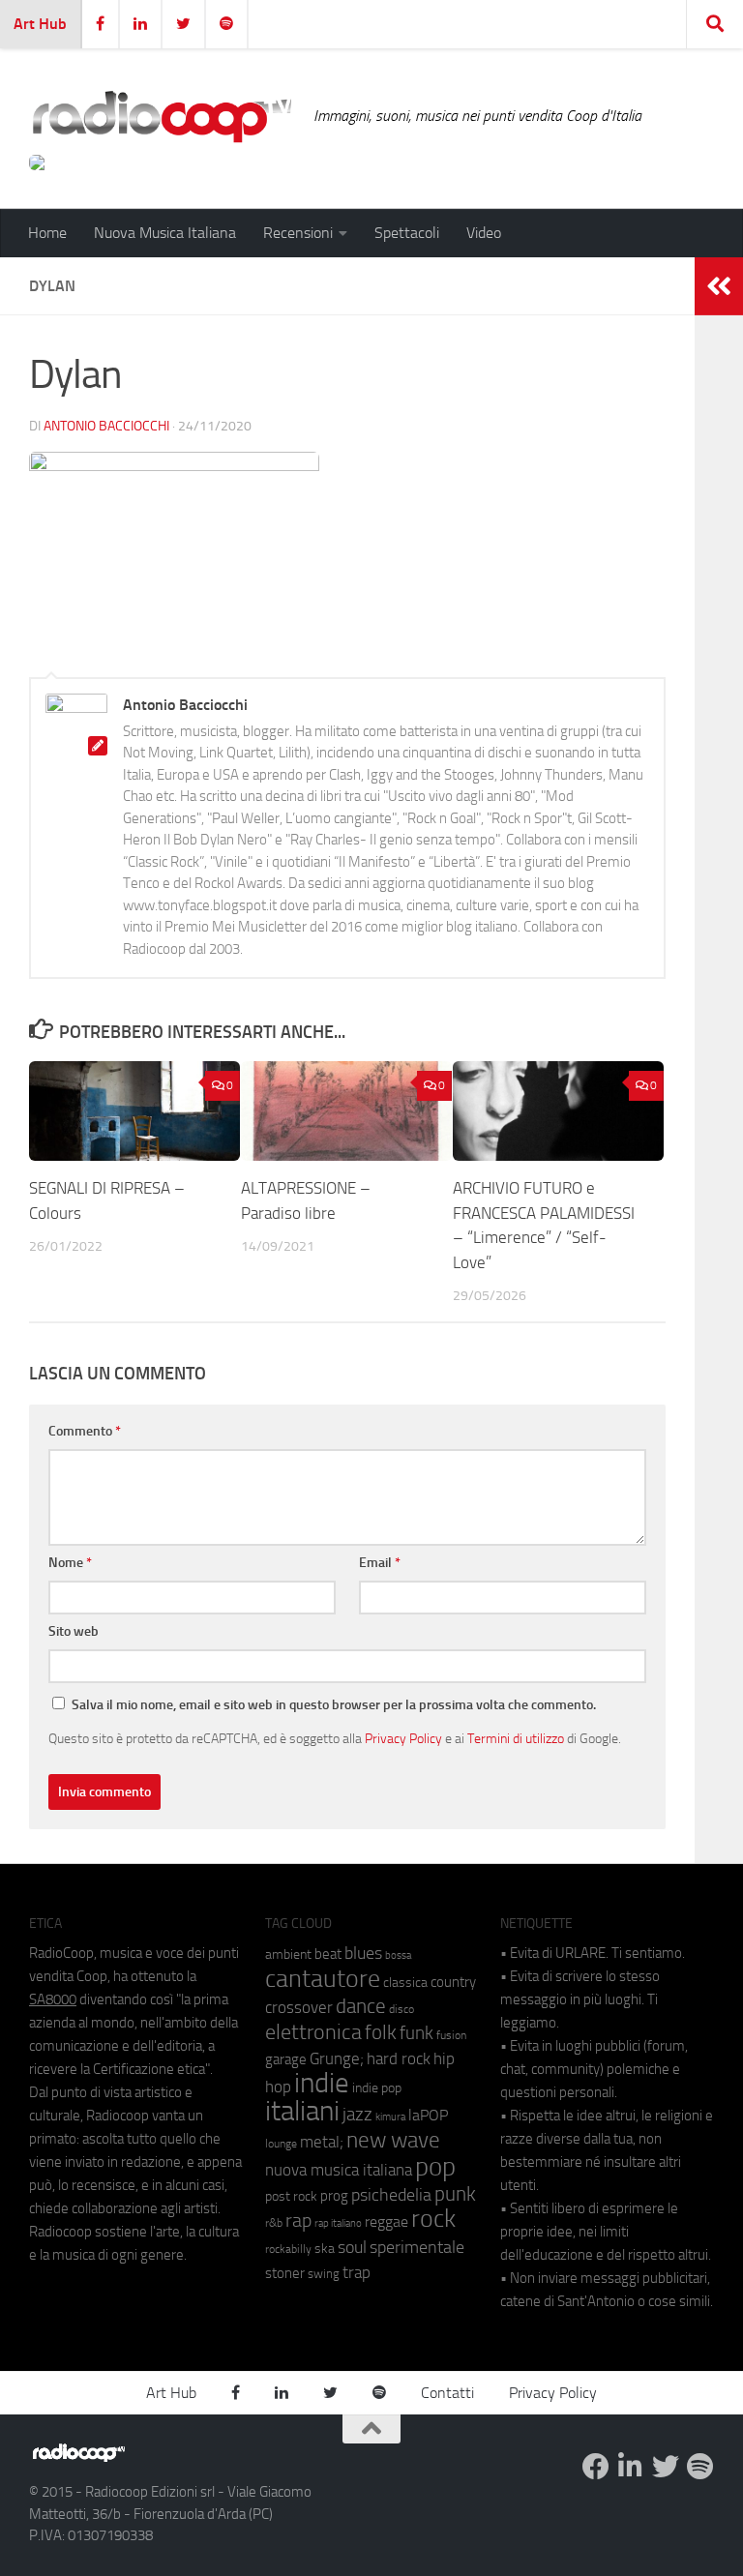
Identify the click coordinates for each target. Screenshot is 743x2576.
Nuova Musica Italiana (165, 233)
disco (401, 2009)
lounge (281, 2144)
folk (381, 2032)
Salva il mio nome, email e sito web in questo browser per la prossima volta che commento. (334, 1705)
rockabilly (288, 2249)
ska (325, 2249)
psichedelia (391, 2195)
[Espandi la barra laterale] (719, 286)
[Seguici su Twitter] (666, 2467)
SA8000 (53, 1999)
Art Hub (40, 24)
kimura (390, 2117)
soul (352, 2247)
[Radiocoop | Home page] (162, 116)
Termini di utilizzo (516, 1738)
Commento (85, 1431)
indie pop (377, 2088)
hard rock (399, 2059)
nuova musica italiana (339, 2170)
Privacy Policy (403, 1738)
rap (298, 2221)
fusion (451, 2035)
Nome (70, 1563)
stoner (285, 2273)
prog (334, 2196)
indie (322, 2083)
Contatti (447, 2393)
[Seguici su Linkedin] (631, 2467)
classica (405, 1983)
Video (484, 233)
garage (286, 2059)
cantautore (323, 1979)
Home (47, 233)
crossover (299, 2007)
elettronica (313, 2032)
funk (416, 2033)
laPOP (428, 2116)
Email (380, 1563)
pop (435, 2167)
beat (328, 1954)
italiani (302, 2111)
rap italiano (338, 2223)
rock (433, 2219)
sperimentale (417, 2247)
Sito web (74, 1631)
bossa (398, 1955)
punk (455, 2194)
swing (324, 2274)
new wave (393, 2140)
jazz (357, 2115)
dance (361, 2006)
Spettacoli (407, 233)
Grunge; (337, 2059)
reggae (386, 2221)
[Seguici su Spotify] (700, 2467)
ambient (288, 1954)
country (453, 1982)
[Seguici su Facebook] (596, 2467)
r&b (274, 2222)
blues (363, 1953)
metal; (322, 2142)
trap (357, 2272)
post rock (291, 2196)
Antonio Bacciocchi (106, 426)
